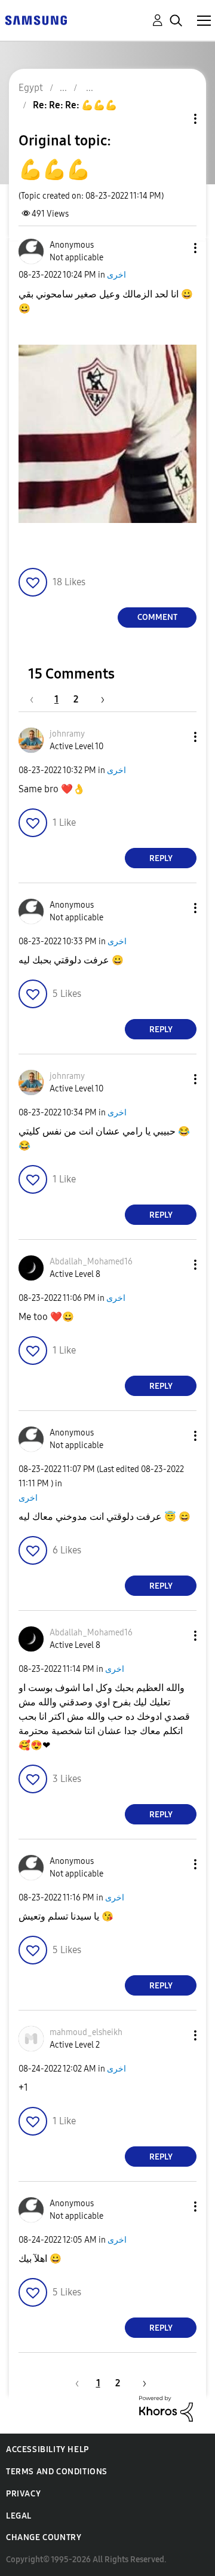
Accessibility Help (47, 2449)
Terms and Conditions (57, 2472)
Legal (19, 2516)
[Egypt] (36, 19)
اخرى (116, 275)
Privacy (23, 2494)
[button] (176, 248)
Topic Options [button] (175, 119)
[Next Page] (99, 699)
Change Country (44, 2537)
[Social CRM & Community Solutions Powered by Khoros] (166, 2408)
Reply (161, 858)
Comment (157, 617)
